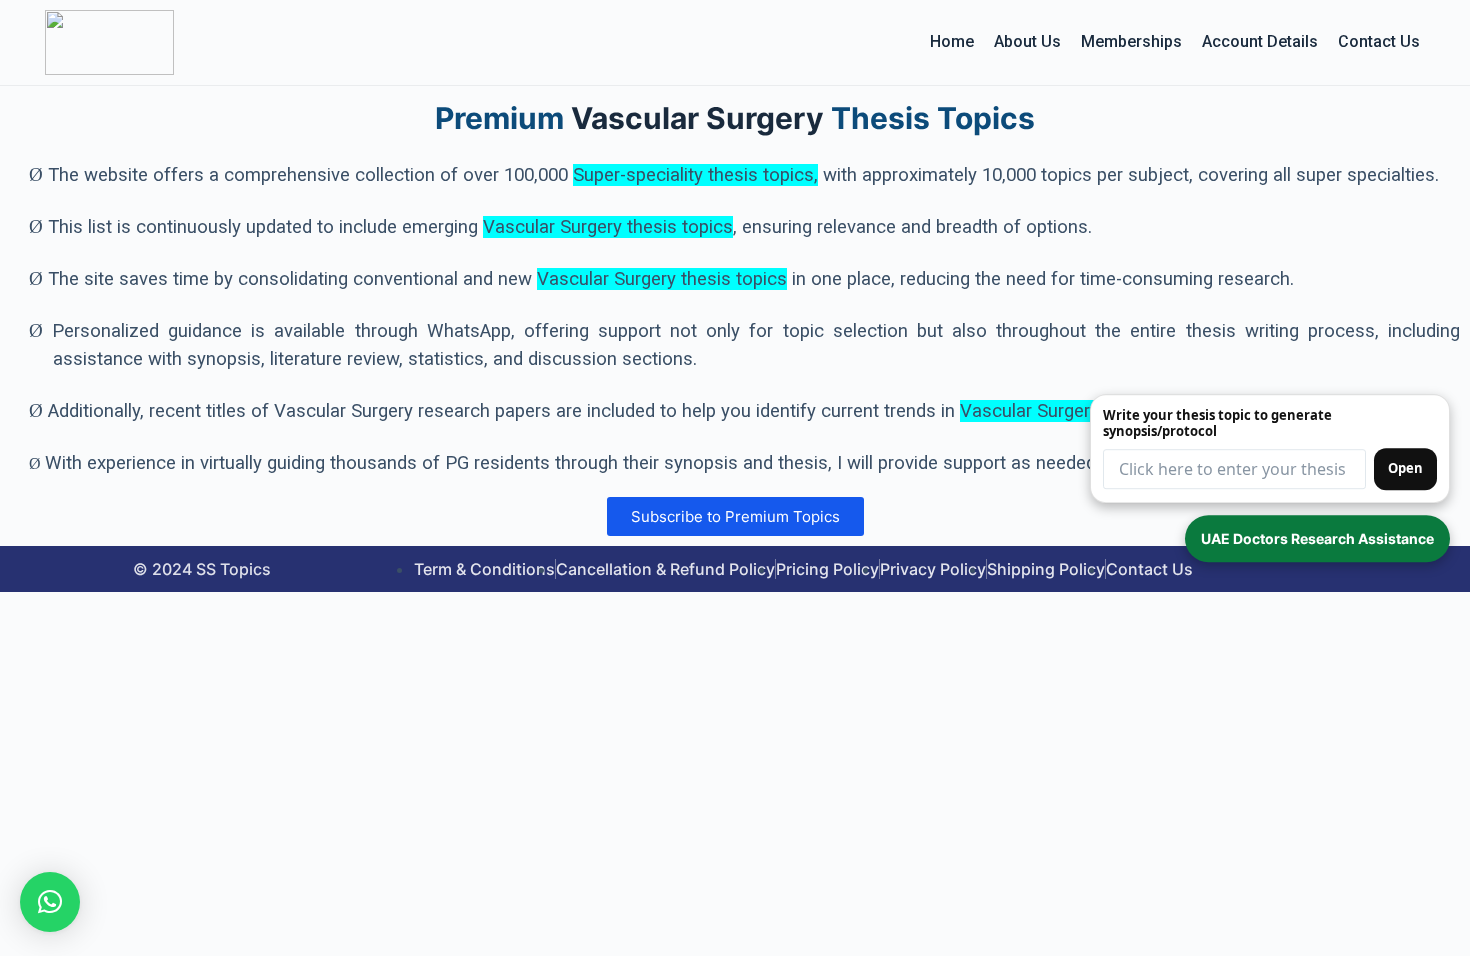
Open (1405, 468)
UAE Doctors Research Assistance (1317, 538)
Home (952, 41)
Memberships (1131, 41)
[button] (50, 902)
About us (1027, 41)
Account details (1260, 41)
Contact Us (1379, 41)
